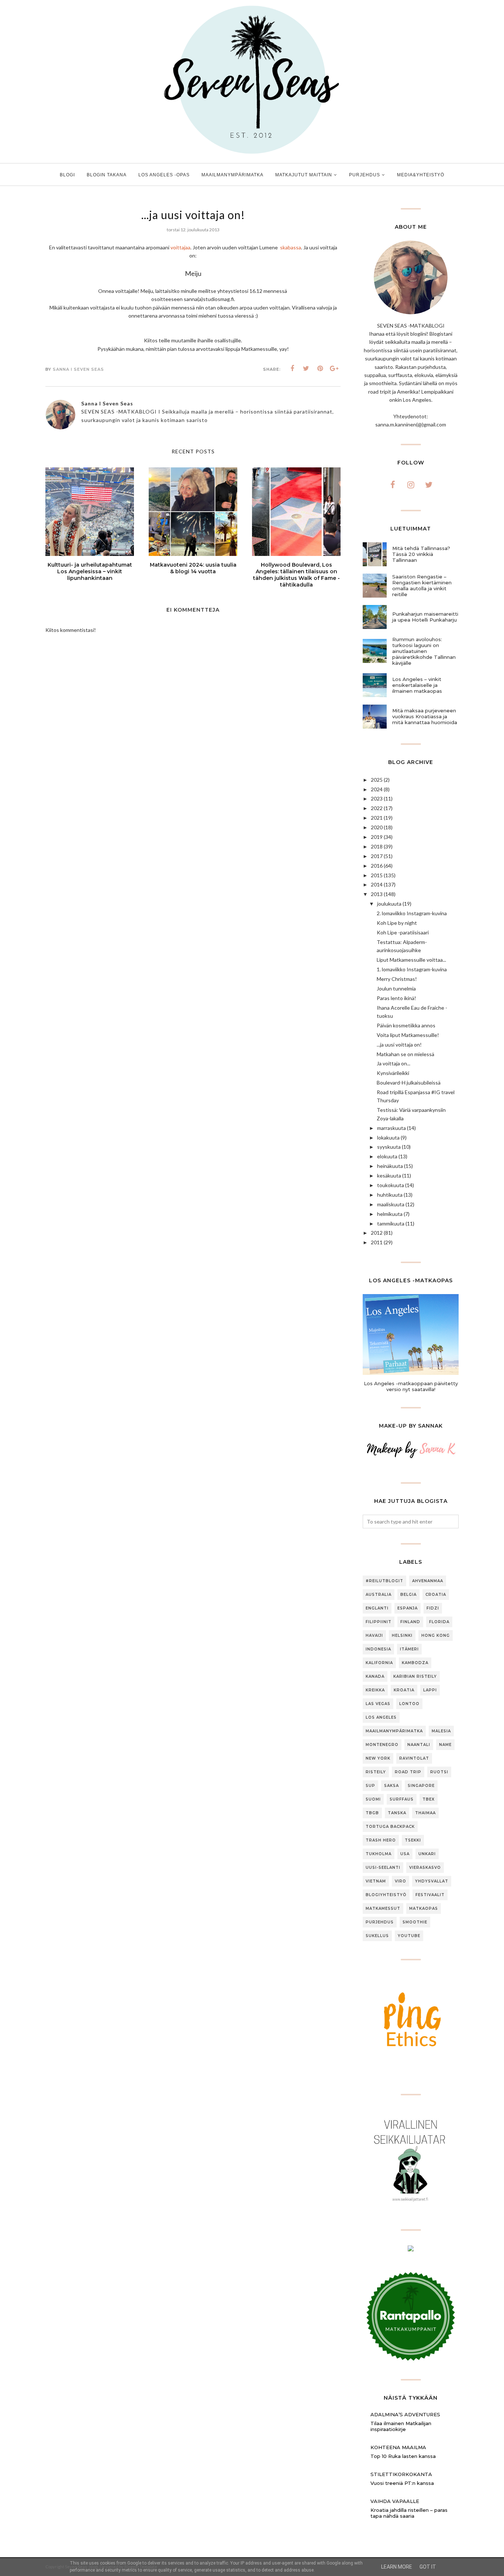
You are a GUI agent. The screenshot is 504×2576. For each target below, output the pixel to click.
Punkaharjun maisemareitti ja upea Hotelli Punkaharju (425, 617)
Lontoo (409, 1704)
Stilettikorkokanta (401, 2474)
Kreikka (375, 1690)
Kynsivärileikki (393, 1073)
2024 (377, 789)
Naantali (419, 1745)
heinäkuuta (390, 1166)
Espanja (408, 1608)
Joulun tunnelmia (396, 988)
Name (445, 1745)
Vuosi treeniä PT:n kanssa (402, 2483)
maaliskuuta (391, 1204)
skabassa (290, 247)
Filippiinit (379, 1622)
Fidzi (433, 1608)
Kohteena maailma (398, 2447)
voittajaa (180, 247)
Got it (428, 2567)
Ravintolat (414, 1758)
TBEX (429, 1799)
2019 (377, 837)
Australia (379, 1595)
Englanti (377, 1608)
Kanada (375, 1676)
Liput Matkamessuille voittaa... (411, 960)
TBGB (372, 1813)
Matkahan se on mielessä (405, 1054)
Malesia (441, 1731)
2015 (377, 875)
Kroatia (404, 1690)
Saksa (391, 1786)
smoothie (415, 1922)
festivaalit (430, 1895)
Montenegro (382, 1745)
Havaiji (374, 1635)
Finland (410, 1622)
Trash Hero (381, 1840)
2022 (377, 808)
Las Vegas (378, 1704)
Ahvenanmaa (428, 1581)
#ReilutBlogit (384, 1581)
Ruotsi (439, 1772)
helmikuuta (390, 1214)
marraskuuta (391, 1128)
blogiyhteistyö (386, 1895)
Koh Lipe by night (397, 923)
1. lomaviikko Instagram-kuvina (412, 969)
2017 (377, 856)
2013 (377, 894)
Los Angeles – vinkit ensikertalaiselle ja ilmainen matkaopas (417, 685)
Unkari (427, 1854)
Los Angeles (381, 1717)
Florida (439, 1622)
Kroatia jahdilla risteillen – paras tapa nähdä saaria (409, 2513)
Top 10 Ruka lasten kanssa (403, 2456)
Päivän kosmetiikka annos (406, 1025)
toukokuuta (391, 1185)
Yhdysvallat (432, 1881)
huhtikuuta (390, 1195)
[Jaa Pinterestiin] (320, 369)
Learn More (397, 2567)
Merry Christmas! (397, 979)
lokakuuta (388, 1137)
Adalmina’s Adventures (405, 2414)
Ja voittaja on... (393, 1063)
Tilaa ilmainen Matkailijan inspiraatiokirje (401, 2426)
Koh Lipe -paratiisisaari (403, 932)
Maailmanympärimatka (394, 1731)
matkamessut (383, 1908)
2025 (377, 780)
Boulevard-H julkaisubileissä (409, 1083)
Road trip (408, 1772)
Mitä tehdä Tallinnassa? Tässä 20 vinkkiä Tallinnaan (421, 554)
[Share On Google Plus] (334, 369)
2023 (377, 798)
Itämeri (409, 1649)
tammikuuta (391, 1223)
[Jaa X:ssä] (306, 369)
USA (405, 1854)
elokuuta (387, 1156)
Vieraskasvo (425, 1868)
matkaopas (424, 1908)
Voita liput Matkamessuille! (408, 1035)
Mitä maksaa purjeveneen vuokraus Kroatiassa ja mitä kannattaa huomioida (425, 716)
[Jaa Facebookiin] (292, 369)
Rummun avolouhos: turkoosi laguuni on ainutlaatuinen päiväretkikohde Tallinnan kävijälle (424, 651)
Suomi (373, 1799)
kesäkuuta (389, 1175)
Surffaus (402, 1799)
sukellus (377, 1936)
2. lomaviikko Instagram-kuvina (412, 913)
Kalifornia (379, 1663)
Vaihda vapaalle (395, 2501)
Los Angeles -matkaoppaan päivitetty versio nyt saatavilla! (411, 1386)
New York (378, 1758)
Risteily (376, 1772)
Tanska (397, 1813)
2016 (377, 866)
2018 (377, 846)
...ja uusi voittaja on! (399, 1045)
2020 (377, 827)
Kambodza (415, 1663)
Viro (401, 1881)
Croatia (436, 1595)
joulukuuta (389, 904)
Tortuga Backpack (390, 1827)
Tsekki (413, 1840)
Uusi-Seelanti (383, 1868)
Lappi (430, 1690)
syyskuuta (389, 1147)
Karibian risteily (415, 1676)
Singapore (421, 1786)
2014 (377, 884)
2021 (377, 818)
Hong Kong (436, 1635)
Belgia (408, 1595)
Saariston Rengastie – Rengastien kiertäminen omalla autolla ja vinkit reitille (422, 585)
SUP (370, 1786)
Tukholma (379, 1854)
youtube (409, 1936)
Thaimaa (425, 1813)
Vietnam (376, 1881)
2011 (377, 1242)
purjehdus (380, 1922)
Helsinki (402, 1635)
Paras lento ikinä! (396, 998)
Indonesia (378, 1649)
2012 (377, 1233)
